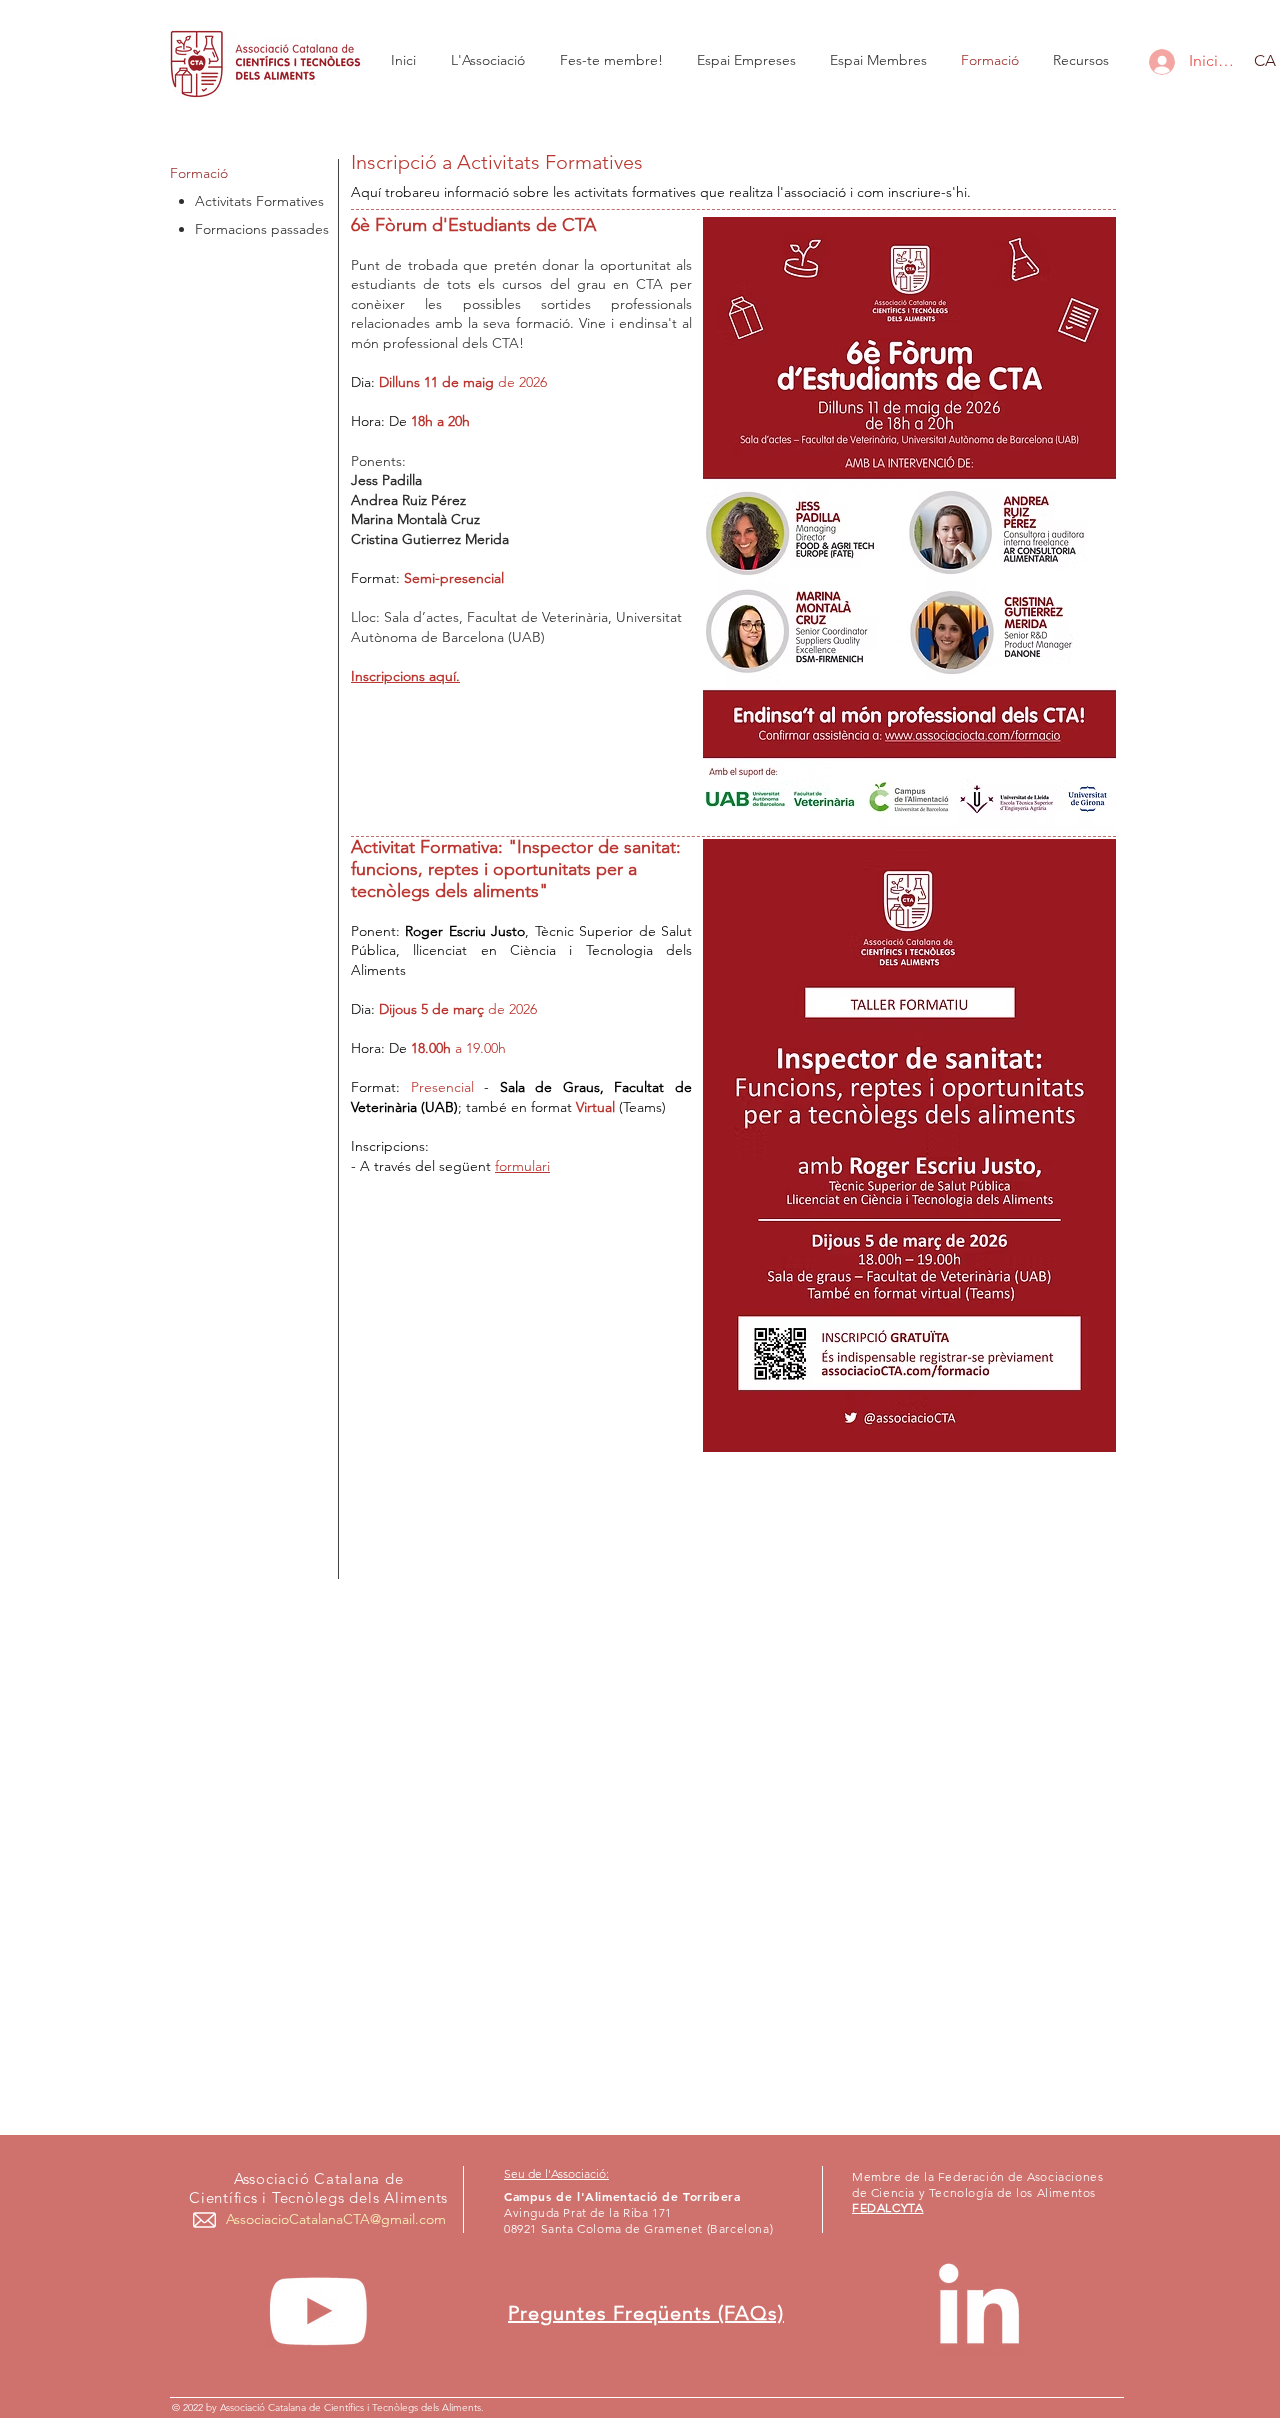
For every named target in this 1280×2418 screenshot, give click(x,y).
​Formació (199, 173)
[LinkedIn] (979, 2311)
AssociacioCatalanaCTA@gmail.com (336, 2219)
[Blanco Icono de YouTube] (318, 2311)
